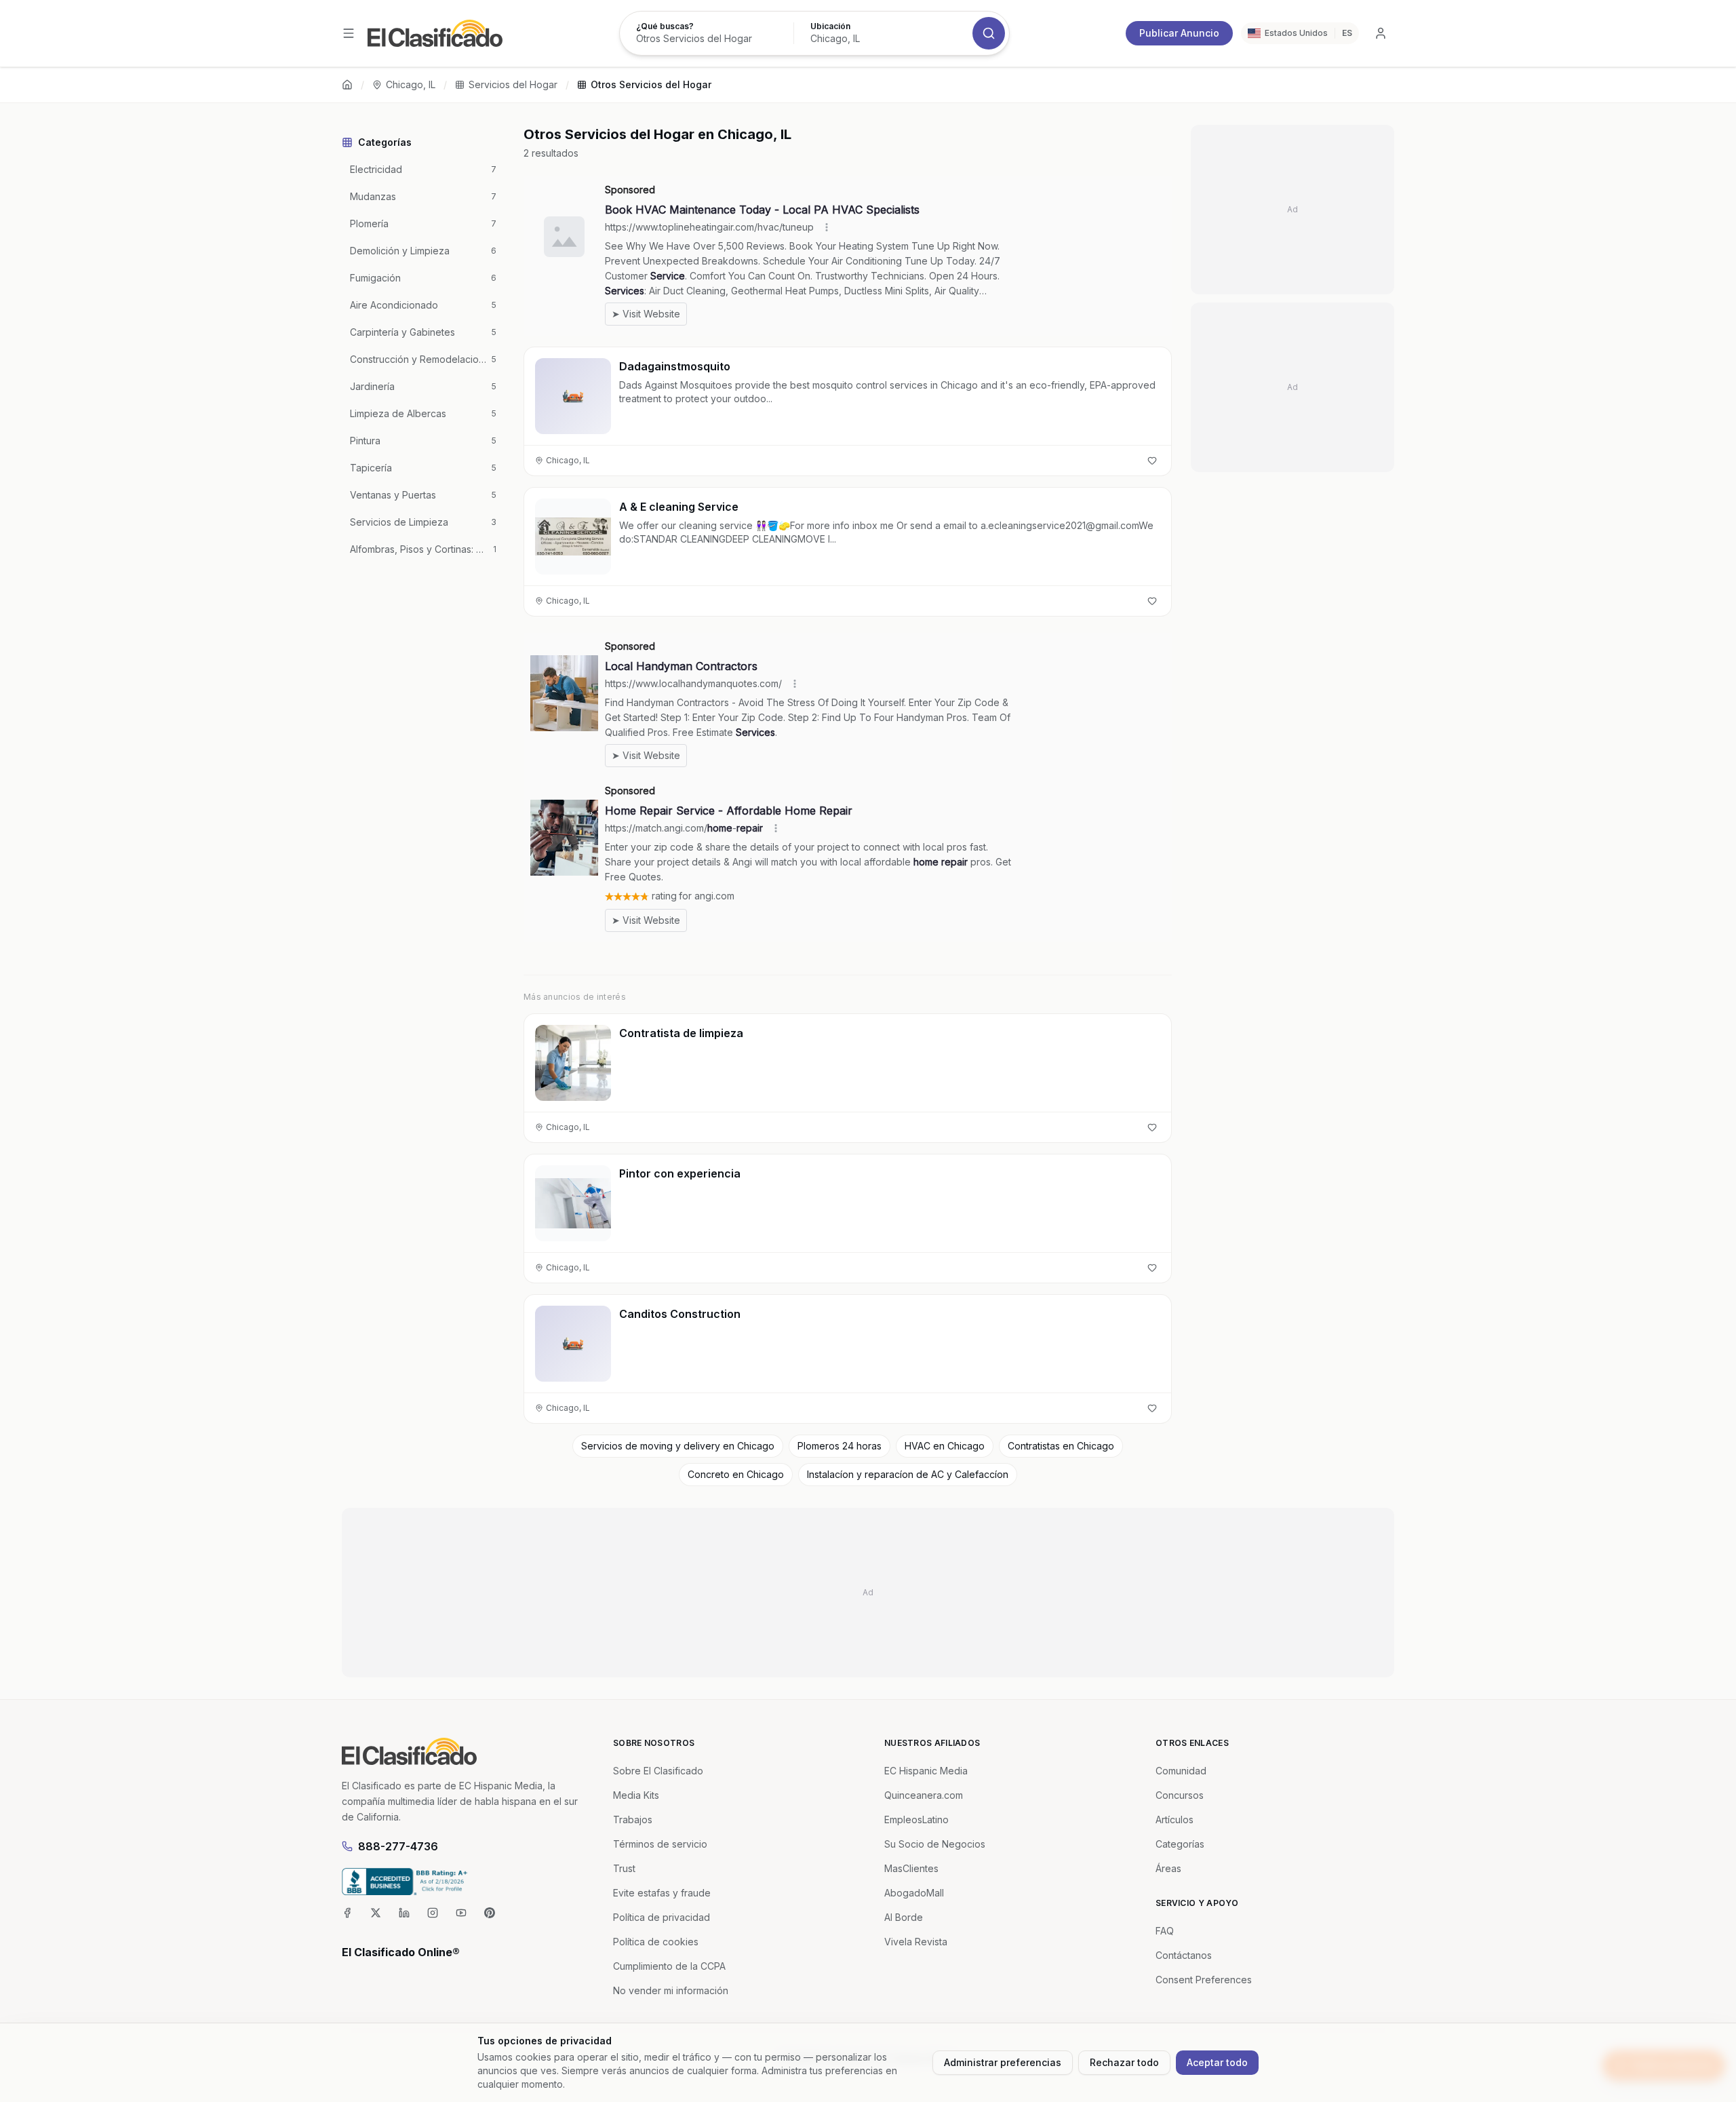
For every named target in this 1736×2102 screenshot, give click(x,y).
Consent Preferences (1204, 1980)
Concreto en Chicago (736, 1474)
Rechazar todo (1124, 2062)
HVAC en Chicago (945, 1446)
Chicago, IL (411, 84)
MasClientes (911, 1868)
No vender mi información (671, 1990)
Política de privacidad (662, 1917)
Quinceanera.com (924, 1795)
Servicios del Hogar (513, 84)
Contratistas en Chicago (1061, 1446)
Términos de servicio (660, 1844)
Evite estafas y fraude (662, 1893)
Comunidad (1181, 1771)
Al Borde (904, 1917)
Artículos (1175, 1819)
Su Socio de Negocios (935, 1844)
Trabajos (633, 1819)
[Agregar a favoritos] (1152, 461)
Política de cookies (656, 1942)
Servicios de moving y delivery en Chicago (678, 1446)
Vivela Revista (916, 1942)
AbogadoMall (914, 1893)
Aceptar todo (1217, 2062)
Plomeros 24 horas (840, 1446)
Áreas (1168, 1868)
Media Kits (636, 1795)
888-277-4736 (398, 1846)
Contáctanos (1184, 1955)
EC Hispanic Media (926, 1771)
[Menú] (349, 33)
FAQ (1165, 1931)
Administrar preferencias (1003, 2062)
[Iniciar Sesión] (1381, 33)
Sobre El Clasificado (658, 1771)
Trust (624, 1868)
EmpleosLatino (916, 1819)
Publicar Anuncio (1179, 33)
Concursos (1180, 1795)
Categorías (1180, 1844)
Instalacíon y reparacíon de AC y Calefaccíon (908, 1474)
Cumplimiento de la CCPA (669, 1966)
